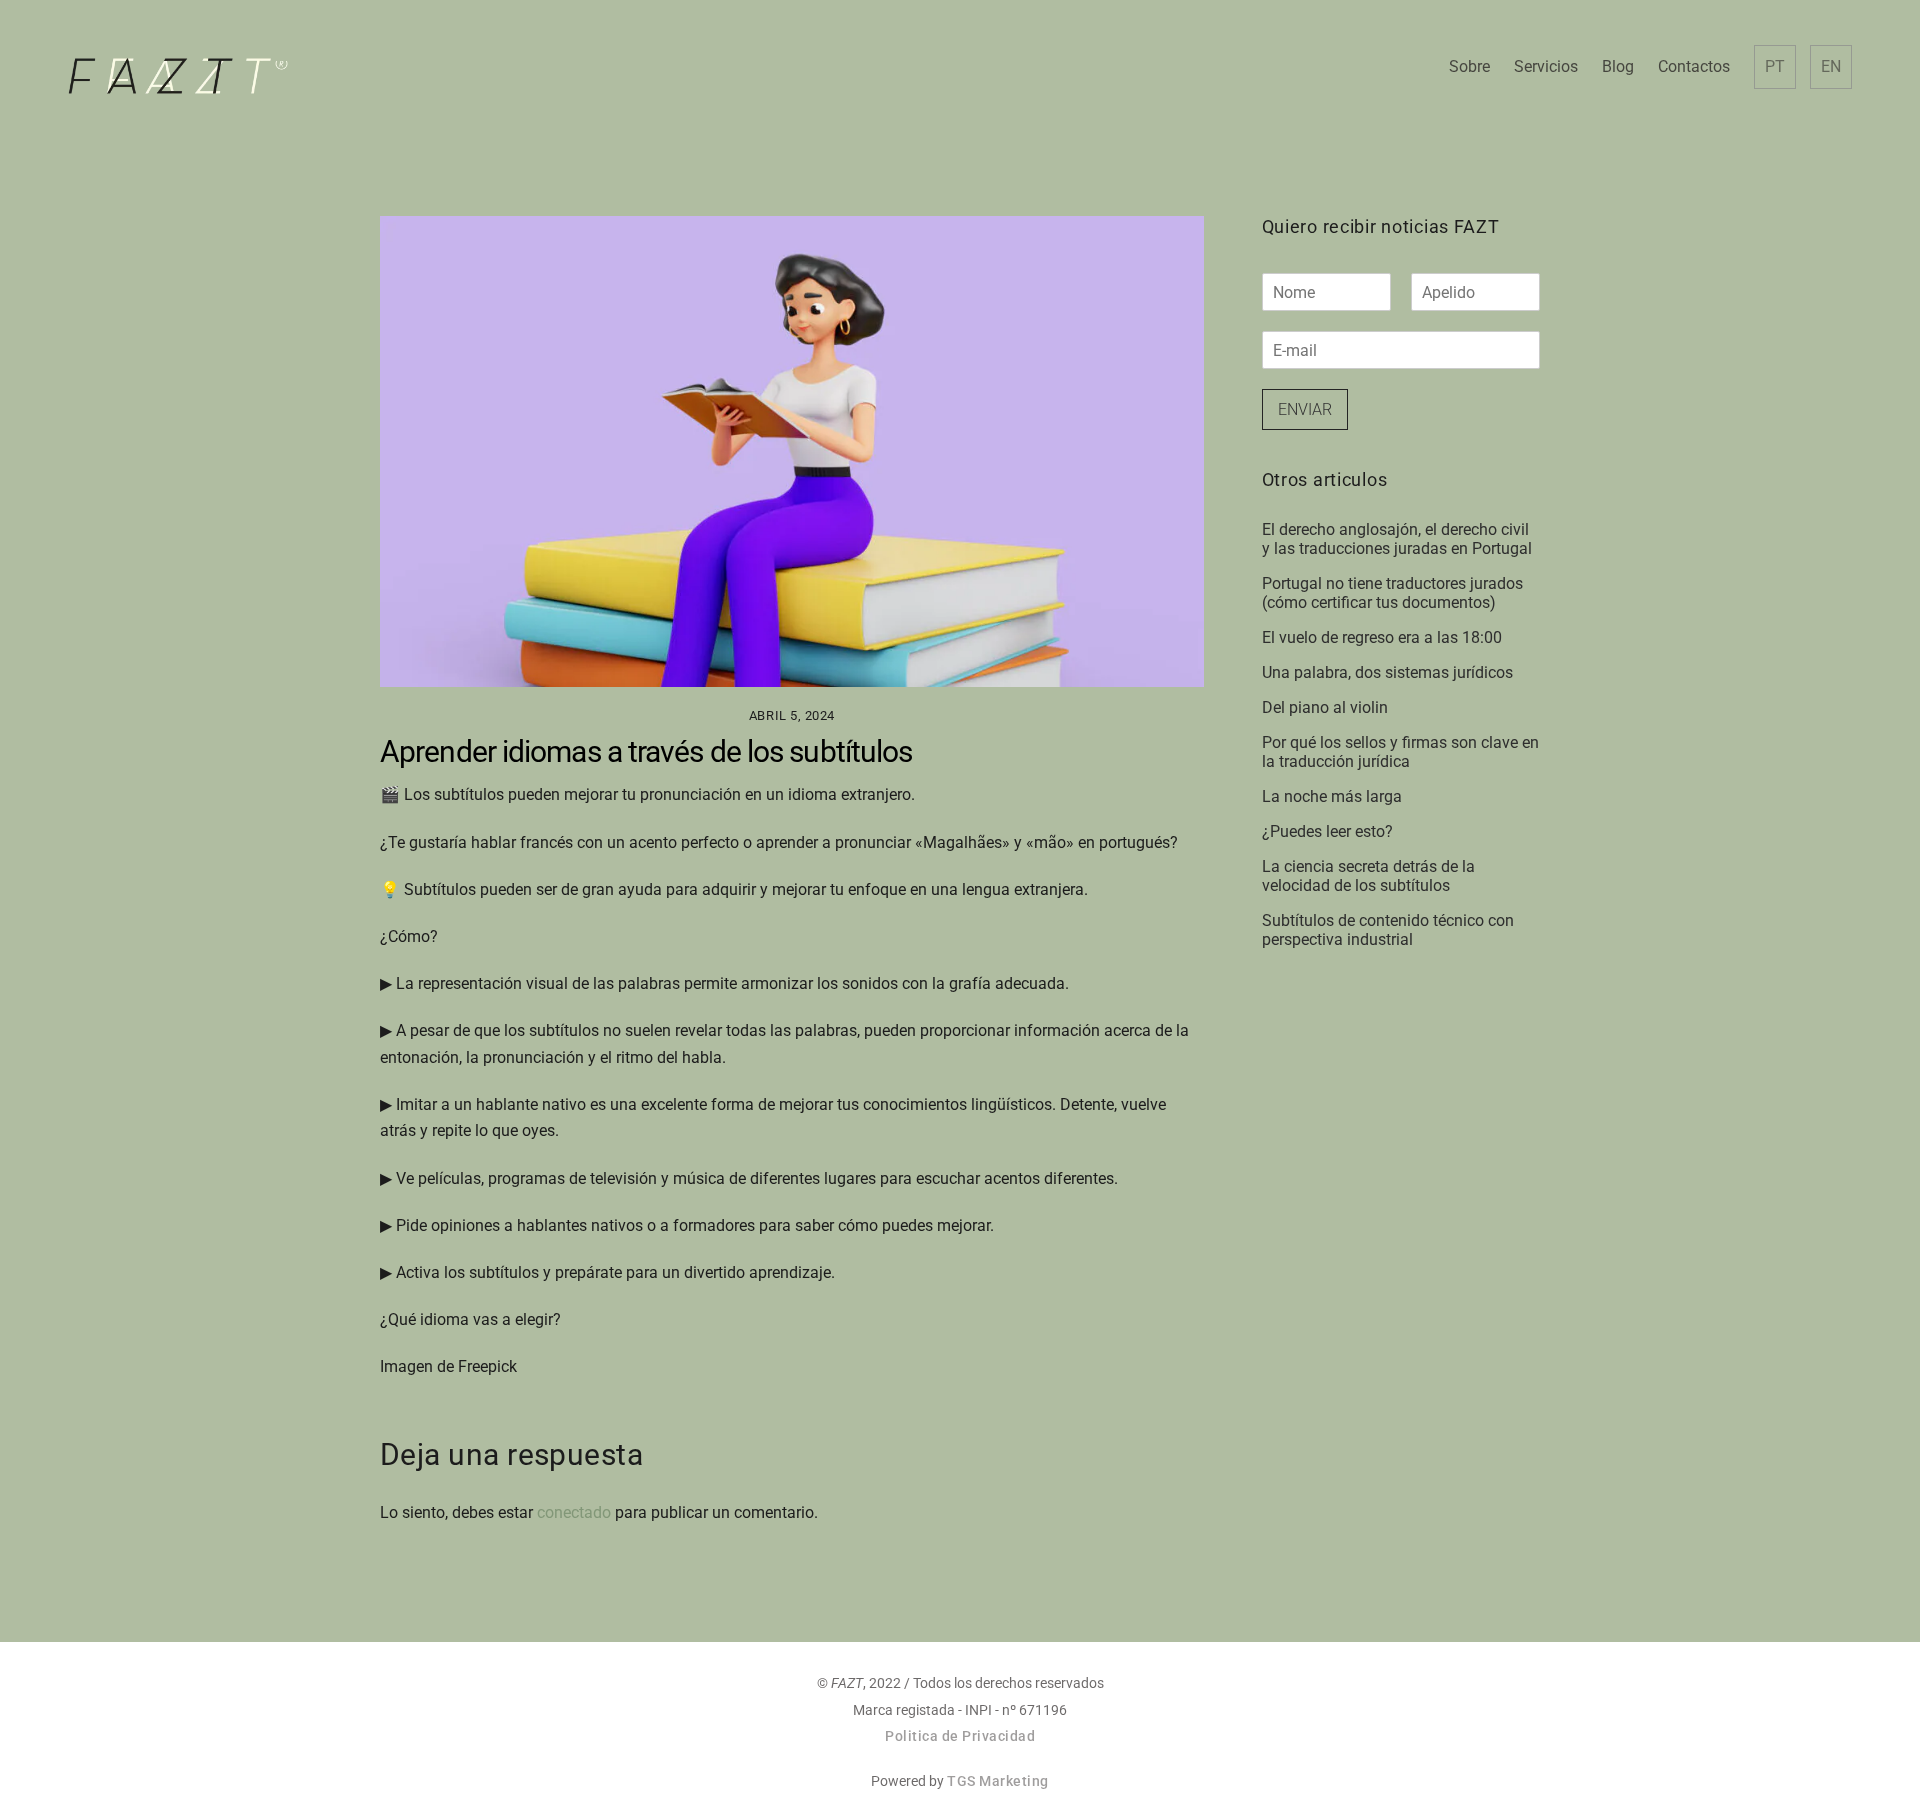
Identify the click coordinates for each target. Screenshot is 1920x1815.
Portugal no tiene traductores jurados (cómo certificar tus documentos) (1392, 593)
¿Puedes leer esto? (1327, 831)
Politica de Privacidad (960, 1736)
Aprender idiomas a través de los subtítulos (646, 751)
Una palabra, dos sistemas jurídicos (1387, 672)
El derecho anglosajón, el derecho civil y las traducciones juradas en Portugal (1397, 539)
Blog (1618, 66)
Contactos (1694, 66)
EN (1831, 66)
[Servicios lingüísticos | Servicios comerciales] (178, 86)
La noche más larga (1332, 796)
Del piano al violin (1325, 707)
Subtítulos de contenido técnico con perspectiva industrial (1388, 930)
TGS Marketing (998, 1781)
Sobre (1469, 66)
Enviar (1305, 409)
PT (1775, 66)
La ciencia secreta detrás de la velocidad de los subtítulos (1368, 876)
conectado (574, 1512)
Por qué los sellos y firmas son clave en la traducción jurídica (1400, 752)
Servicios (1546, 66)
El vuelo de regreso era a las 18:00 (1382, 637)
